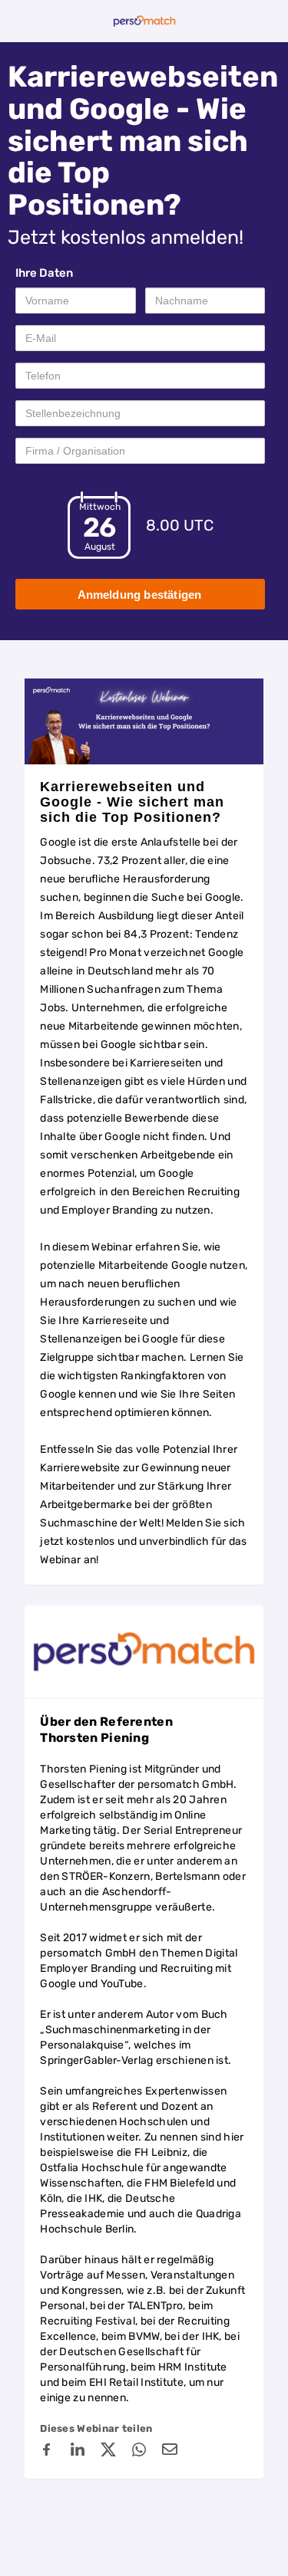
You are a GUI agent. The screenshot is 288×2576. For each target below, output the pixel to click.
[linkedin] (78, 2452)
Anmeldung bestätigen (140, 595)
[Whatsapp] (139, 2452)
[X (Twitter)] (108, 2452)
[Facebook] (47, 2452)
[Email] (170, 2452)
